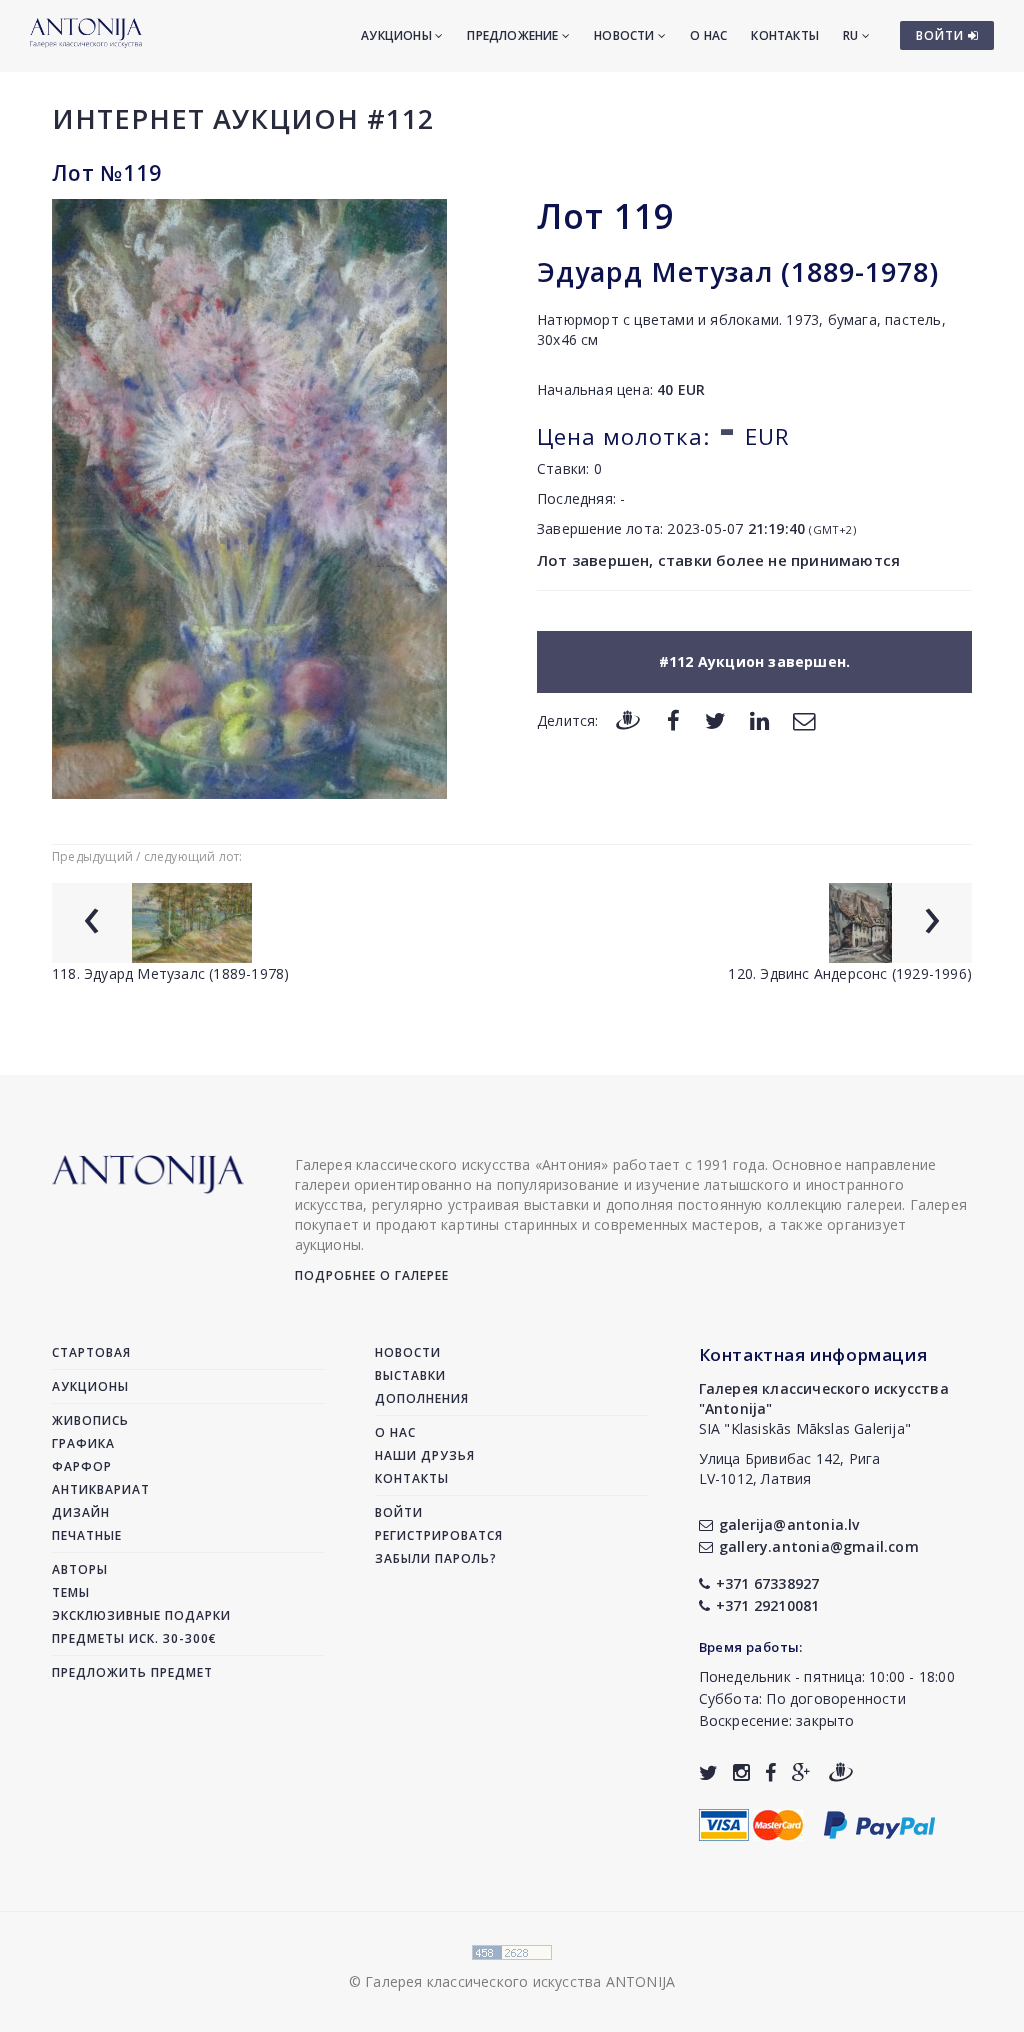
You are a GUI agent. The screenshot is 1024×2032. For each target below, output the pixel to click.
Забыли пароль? (436, 1558)
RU (852, 35)
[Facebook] (673, 719)
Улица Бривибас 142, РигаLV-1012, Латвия (790, 1468)
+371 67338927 (768, 1583)
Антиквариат (101, 1489)
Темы (71, 1592)
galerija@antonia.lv (789, 1524)
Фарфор (82, 1466)
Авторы (80, 1569)
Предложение (514, 35)
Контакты (785, 35)
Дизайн (81, 1512)
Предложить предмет (132, 1672)
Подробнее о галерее (372, 1275)
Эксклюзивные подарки (141, 1615)
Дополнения (422, 1398)
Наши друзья (425, 1455)
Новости (626, 35)
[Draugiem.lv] (628, 719)
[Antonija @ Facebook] (770, 1772)
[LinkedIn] (759, 719)
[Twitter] (715, 719)
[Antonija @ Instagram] (741, 1772)
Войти (399, 1512)
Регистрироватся (439, 1535)
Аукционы (398, 35)
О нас (708, 35)
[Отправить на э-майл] (804, 719)
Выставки (410, 1375)
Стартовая (91, 1352)
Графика (83, 1443)
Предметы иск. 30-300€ (134, 1638)
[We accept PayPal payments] (879, 1822)
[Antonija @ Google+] (801, 1772)
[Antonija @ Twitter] (708, 1772)
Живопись (90, 1420)
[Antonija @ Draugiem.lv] (841, 1772)
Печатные (87, 1535)
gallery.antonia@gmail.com (819, 1546)
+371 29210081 (768, 1605)
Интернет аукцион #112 (243, 118)
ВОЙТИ (942, 35)
